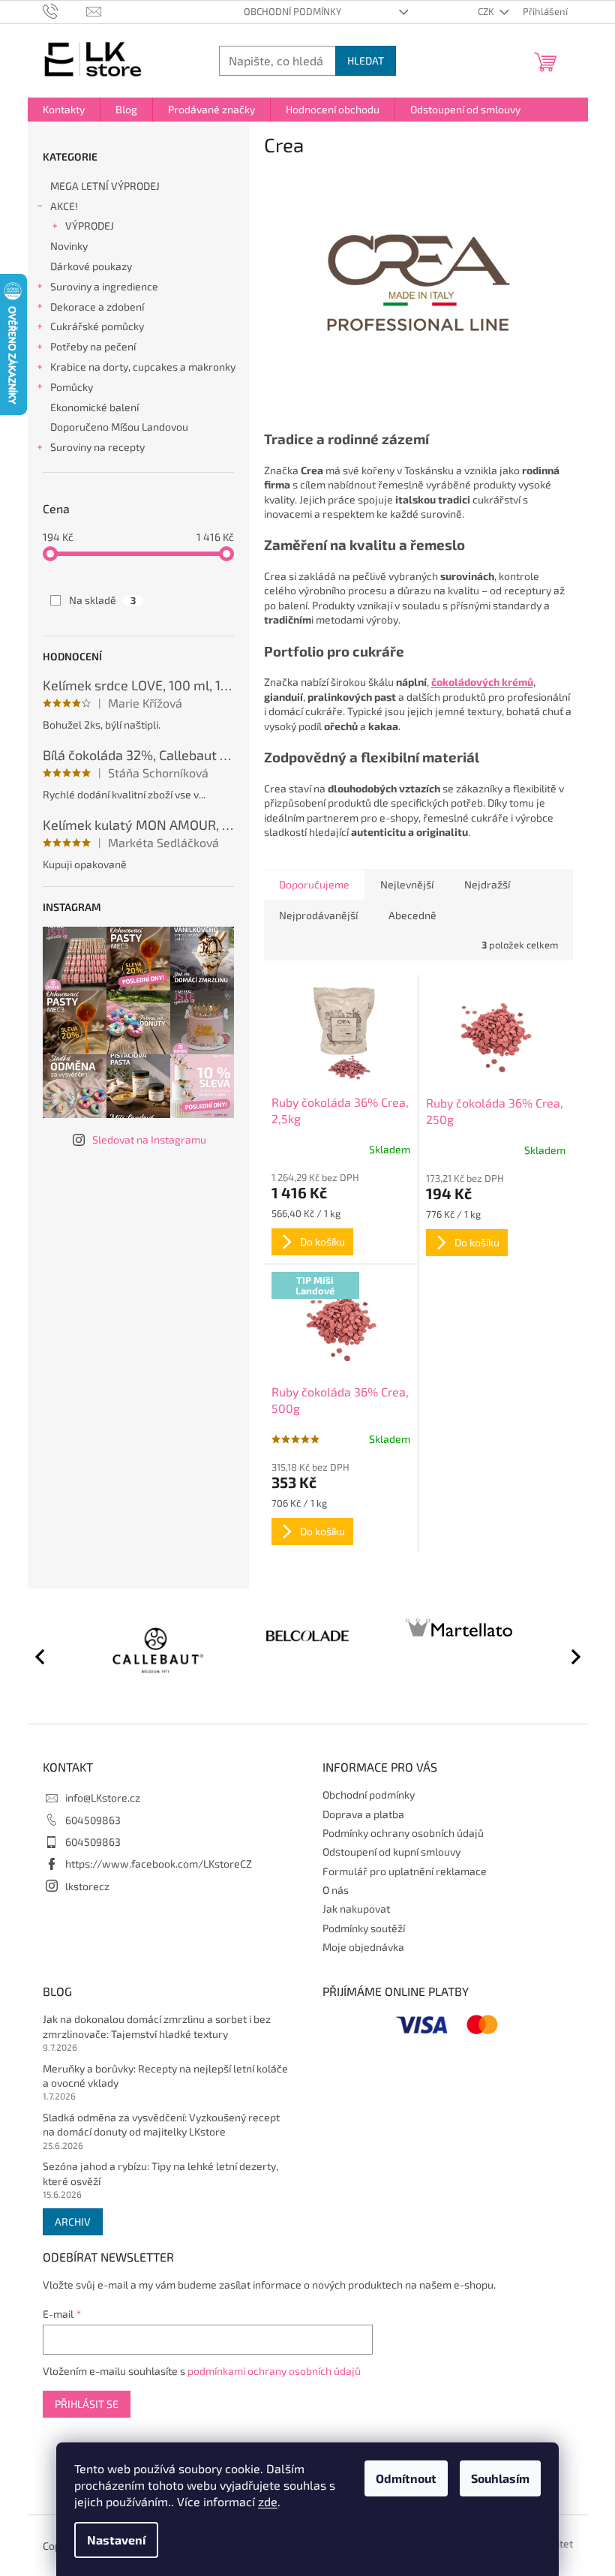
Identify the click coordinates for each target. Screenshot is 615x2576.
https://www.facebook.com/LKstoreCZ (159, 1864)
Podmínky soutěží (364, 1928)
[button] (569, 1656)
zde (268, 2501)
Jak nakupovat (356, 1909)
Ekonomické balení (94, 407)
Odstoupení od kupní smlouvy (391, 1852)
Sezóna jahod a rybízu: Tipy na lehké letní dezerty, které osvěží (160, 2173)
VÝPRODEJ (90, 225)
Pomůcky (72, 387)
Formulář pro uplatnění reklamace (405, 1871)
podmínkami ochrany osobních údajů (274, 2371)
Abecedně (412, 915)
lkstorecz (87, 1886)
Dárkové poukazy (91, 266)
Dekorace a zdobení (97, 307)
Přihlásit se (87, 2404)
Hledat (366, 60)
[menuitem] (64, 110)
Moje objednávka (363, 1947)
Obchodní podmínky (292, 11)
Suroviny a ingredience (104, 286)
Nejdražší (487, 884)
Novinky (69, 246)
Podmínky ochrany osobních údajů (403, 1833)
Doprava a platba (363, 1814)
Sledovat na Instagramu (149, 1139)
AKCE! (64, 206)
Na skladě (102, 600)
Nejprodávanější (318, 915)
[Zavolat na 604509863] (65, 11)
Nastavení (116, 2540)
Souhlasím (500, 2478)
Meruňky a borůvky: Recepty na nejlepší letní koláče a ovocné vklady (165, 2076)
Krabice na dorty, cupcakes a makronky (143, 367)
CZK (487, 11)
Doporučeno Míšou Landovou (119, 427)
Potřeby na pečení (93, 346)
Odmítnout (406, 2478)
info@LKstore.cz (103, 1797)
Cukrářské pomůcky (97, 326)
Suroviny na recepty (97, 447)
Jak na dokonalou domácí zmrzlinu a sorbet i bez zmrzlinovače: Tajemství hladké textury (157, 2026)
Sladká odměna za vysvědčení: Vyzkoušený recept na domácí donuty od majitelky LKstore (161, 2124)
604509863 (93, 1820)
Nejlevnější (407, 884)
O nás (336, 1890)
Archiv (73, 2221)
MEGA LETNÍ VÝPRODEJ (105, 186)
